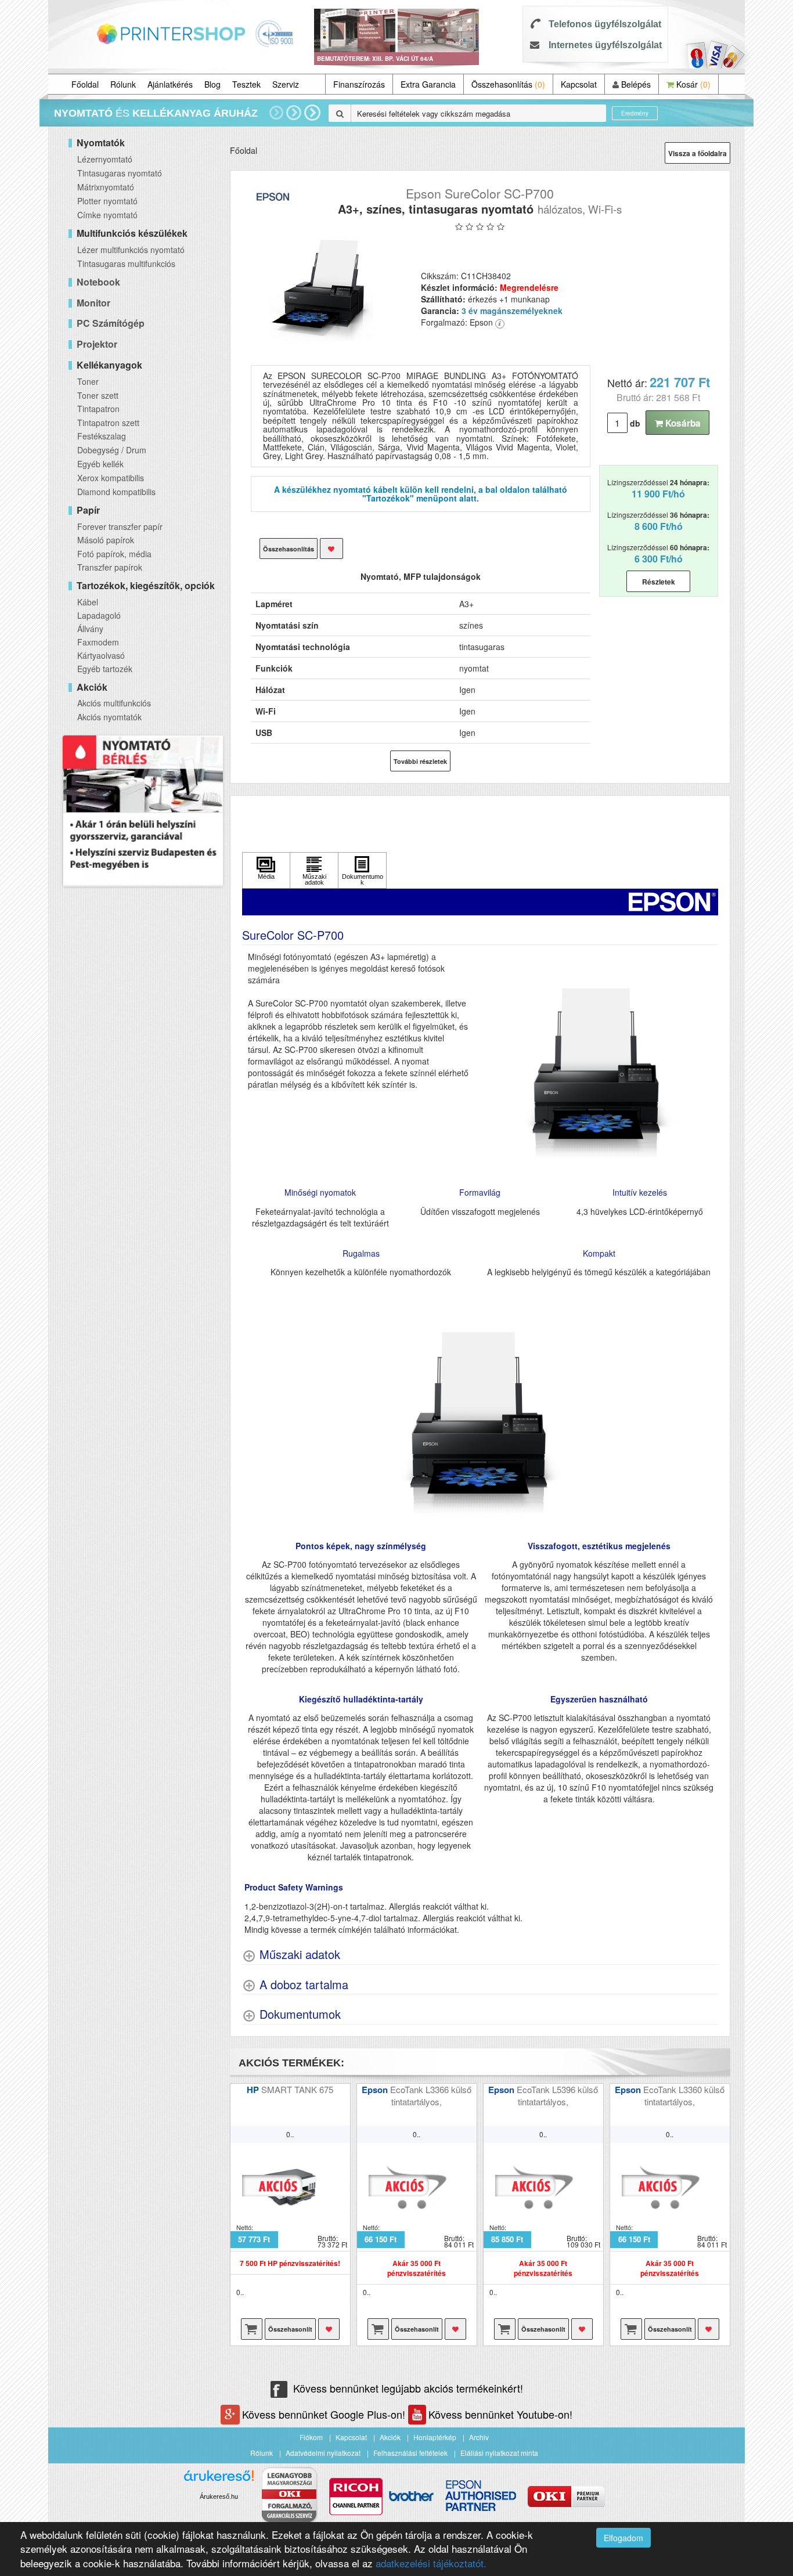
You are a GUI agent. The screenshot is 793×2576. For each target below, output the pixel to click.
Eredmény (635, 113)
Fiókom (311, 2437)
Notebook (98, 282)
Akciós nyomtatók (109, 717)
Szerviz (286, 84)
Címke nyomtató (107, 215)
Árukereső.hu (219, 2496)
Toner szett (98, 395)
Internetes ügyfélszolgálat (605, 45)
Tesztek (246, 84)
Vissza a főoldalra (698, 153)
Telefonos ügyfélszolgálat (605, 24)
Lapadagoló (99, 615)
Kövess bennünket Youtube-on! (500, 2414)
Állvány (90, 629)
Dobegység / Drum (112, 450)
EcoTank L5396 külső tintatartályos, (557, 2095)
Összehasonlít (290, 2329)
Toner (88, 381)
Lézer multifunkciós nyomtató (131, 250)
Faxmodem (98, 642)
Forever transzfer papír (120, 526)
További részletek (420, 761)
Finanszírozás (359, 84)
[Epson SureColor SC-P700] (321, 290)
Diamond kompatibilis (116, 492)
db (635, 423)
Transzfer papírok (110, 567)
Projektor (97, 344)
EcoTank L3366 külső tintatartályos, (431, 2095)
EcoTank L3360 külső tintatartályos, (684, 2095)
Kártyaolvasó (101, 655)
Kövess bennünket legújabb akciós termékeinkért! (408, 2388)
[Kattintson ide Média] (266, 870)
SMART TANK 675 (297, 2089)
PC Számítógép (111, 323)
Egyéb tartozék (105, 669)
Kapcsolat (579, 84)
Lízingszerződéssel (658, 489)
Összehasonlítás (508, 84)
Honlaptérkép (435, 2437)
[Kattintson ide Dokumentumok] (362, 870)
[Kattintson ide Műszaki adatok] (314, 870)
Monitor (93, 303)
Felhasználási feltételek (410, 2453)
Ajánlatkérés (170, 84)
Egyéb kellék (100, 464)
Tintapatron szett (108, 423)
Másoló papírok (106, 540)
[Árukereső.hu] (219, 2480)
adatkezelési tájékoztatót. (431, 2563)
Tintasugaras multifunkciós (126, 264)
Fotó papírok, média (114, 554)
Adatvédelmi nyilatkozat (323, 2453)
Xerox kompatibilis (111, 478)
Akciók (390, 2437)
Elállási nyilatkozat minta (499, 2453)
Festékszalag (102, 436)
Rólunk (123, 84)
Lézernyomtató (105, 159)
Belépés (635, 84)
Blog (212, 84)
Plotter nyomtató (107, 201)
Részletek (659, 582)
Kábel (88, 602)
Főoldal (85, 84)
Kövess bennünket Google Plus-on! (325, 2414)
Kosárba (682, 423)
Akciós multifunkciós (114, 703)
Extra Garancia (428, 84)
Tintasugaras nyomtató (120, 173)
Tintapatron (98, 409)
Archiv (479, 2437)
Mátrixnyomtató (106, 187)
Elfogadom (623, 2538)
